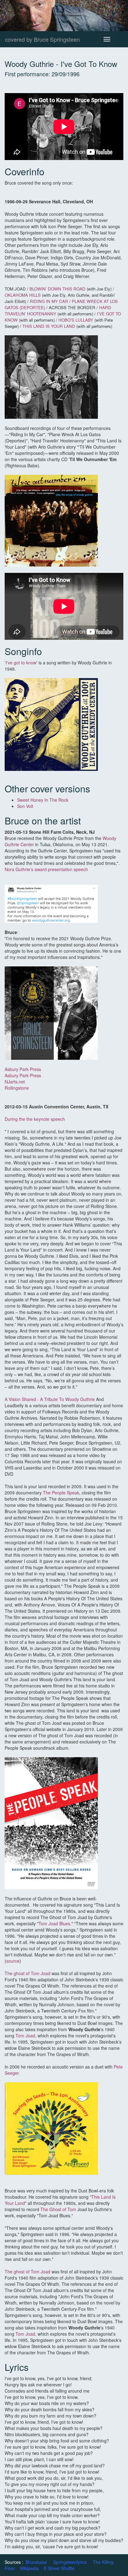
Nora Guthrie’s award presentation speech (46, 869)
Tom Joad (25, 2036)
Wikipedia (29, 2568)
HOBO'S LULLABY (76, 320)
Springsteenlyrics (70, 2562)
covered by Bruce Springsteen (42, 39)
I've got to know (21, 663)
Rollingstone (17, 1088)
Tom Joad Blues (54, 1923)
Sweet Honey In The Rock (43, 800)
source (13, 1961)
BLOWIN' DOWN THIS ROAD (57, 289)
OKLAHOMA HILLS (23, 295)
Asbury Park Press (23, 1069)
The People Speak (61, 1493)
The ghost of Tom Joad (28, 1973)
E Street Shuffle (59, 2568)
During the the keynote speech (35, 1119)
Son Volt (25, 806)
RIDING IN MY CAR (49, 301)
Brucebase (36, 2562)
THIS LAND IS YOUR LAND (49, 326)
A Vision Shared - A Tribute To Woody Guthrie (50, 1399)
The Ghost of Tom (58, 2209)
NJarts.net (15, 1082)
